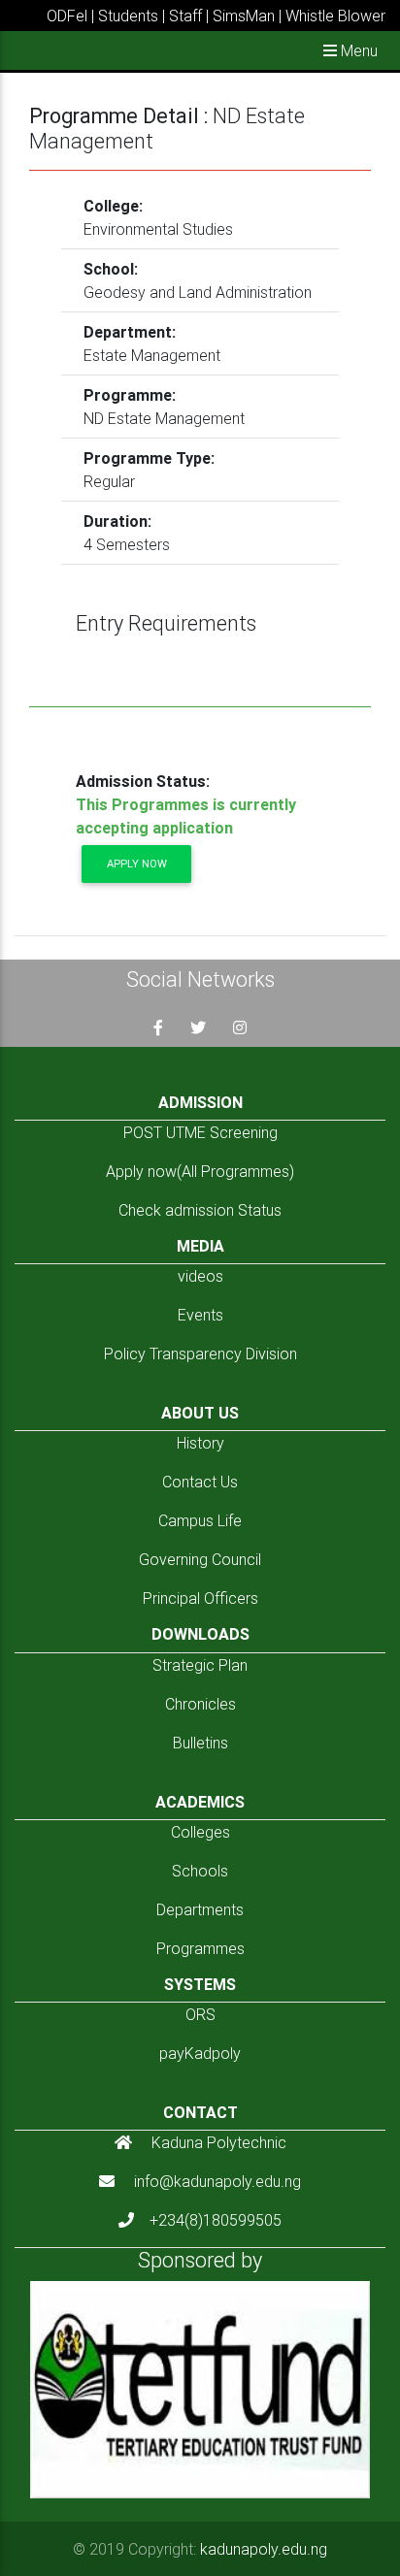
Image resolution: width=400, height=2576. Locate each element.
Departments (200, 1909)
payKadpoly (200, 2053)
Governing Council (200, 1559)
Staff (185, 16)
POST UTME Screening (200, 1132)
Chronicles (200, 1704)
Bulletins (200, 1743)
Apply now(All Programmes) (200, 1171)
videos (200, 1276)
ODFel (67, 16)
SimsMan (244, 16)
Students (128, 16)
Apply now (137, 864)
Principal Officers (200, 1598)
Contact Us (200, 1482)
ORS (200, 2014)
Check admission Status (200, 1210)
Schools (200, 1871)
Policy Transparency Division (200, 1353)
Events (200, 1315)
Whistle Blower (335, 16)
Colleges (200, 1832)
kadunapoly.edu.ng (264, 2549)
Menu (357, 50)
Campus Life (200, 1520)
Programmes (200, 1948)
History (200, 1443)
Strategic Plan (200, 1665)
